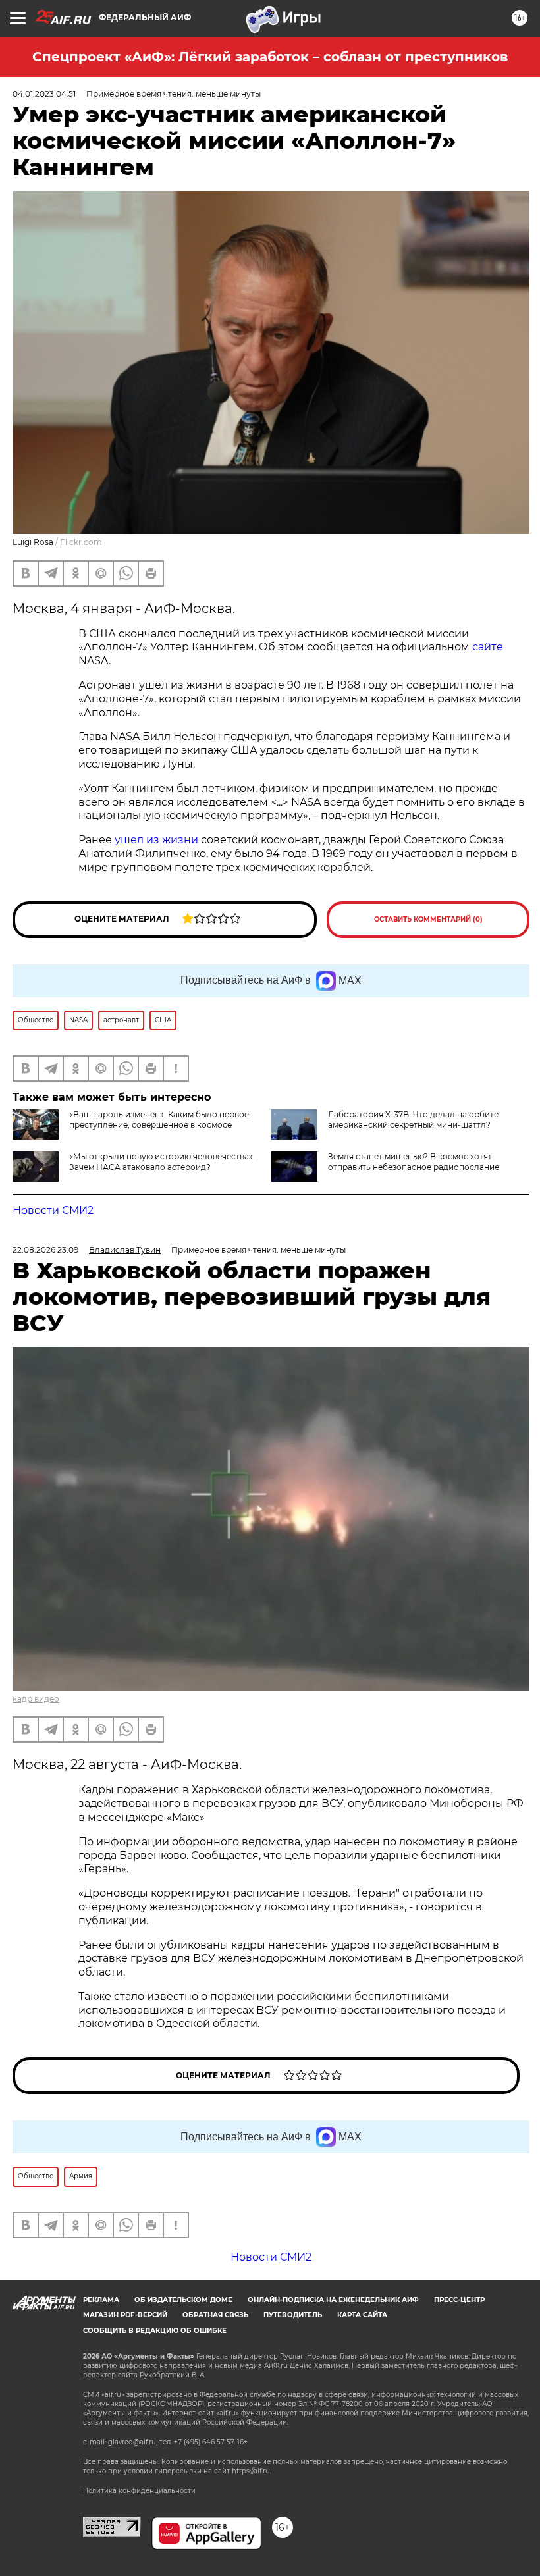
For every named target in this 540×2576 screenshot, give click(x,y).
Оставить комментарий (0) (428, 919)
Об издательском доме (183, 2300)
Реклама (101, 2300)
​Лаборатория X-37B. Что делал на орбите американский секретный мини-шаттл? (413, 1119)
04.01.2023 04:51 (44, 94)
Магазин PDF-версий (125, 2315)
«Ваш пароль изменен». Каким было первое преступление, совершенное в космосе (159, 1119)
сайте (488, 647)
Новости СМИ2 (53, 1210)
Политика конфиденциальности (139, 2491)
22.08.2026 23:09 (45, 1250)
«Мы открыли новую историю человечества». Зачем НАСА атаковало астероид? (162, 1162)
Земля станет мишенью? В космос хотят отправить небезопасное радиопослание (414, 1162)
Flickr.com (81, 542)
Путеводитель (293, 2315)
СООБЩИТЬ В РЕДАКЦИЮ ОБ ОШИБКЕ (155, 2331)
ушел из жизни (156, 840)
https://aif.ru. (252, 2471)
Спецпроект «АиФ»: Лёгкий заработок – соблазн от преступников (270, 57)
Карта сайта (362, 2315)
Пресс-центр (459, 2300)
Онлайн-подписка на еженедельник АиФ (333, 2300)
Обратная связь (215, 2315)
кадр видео (36, 1699)
